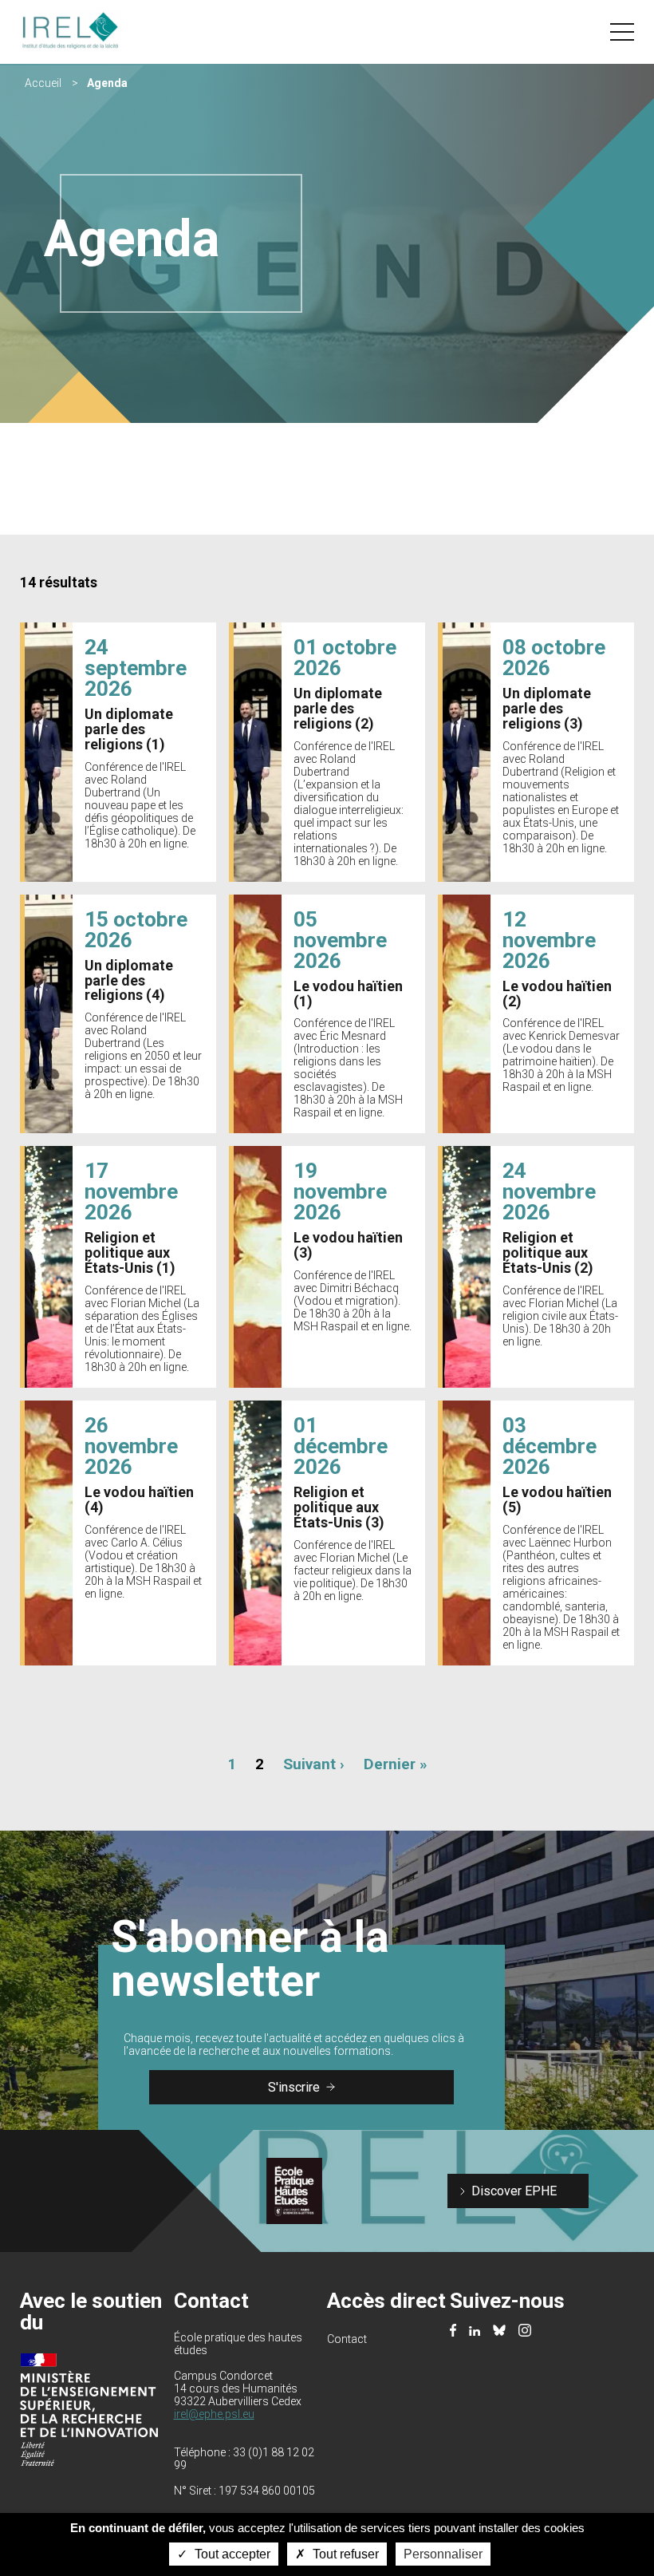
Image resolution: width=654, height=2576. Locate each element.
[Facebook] (453, 2332)
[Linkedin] (475, 2331)
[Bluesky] (499, 2331)
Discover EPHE (514, 2191)
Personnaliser (443, 2554)
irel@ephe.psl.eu (214, 2414)
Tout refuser (344, 2554)
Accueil (43, 83)
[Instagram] (525, 2332)
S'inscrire (294, 2087)
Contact (347, 2339)
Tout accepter (231, 2554)
